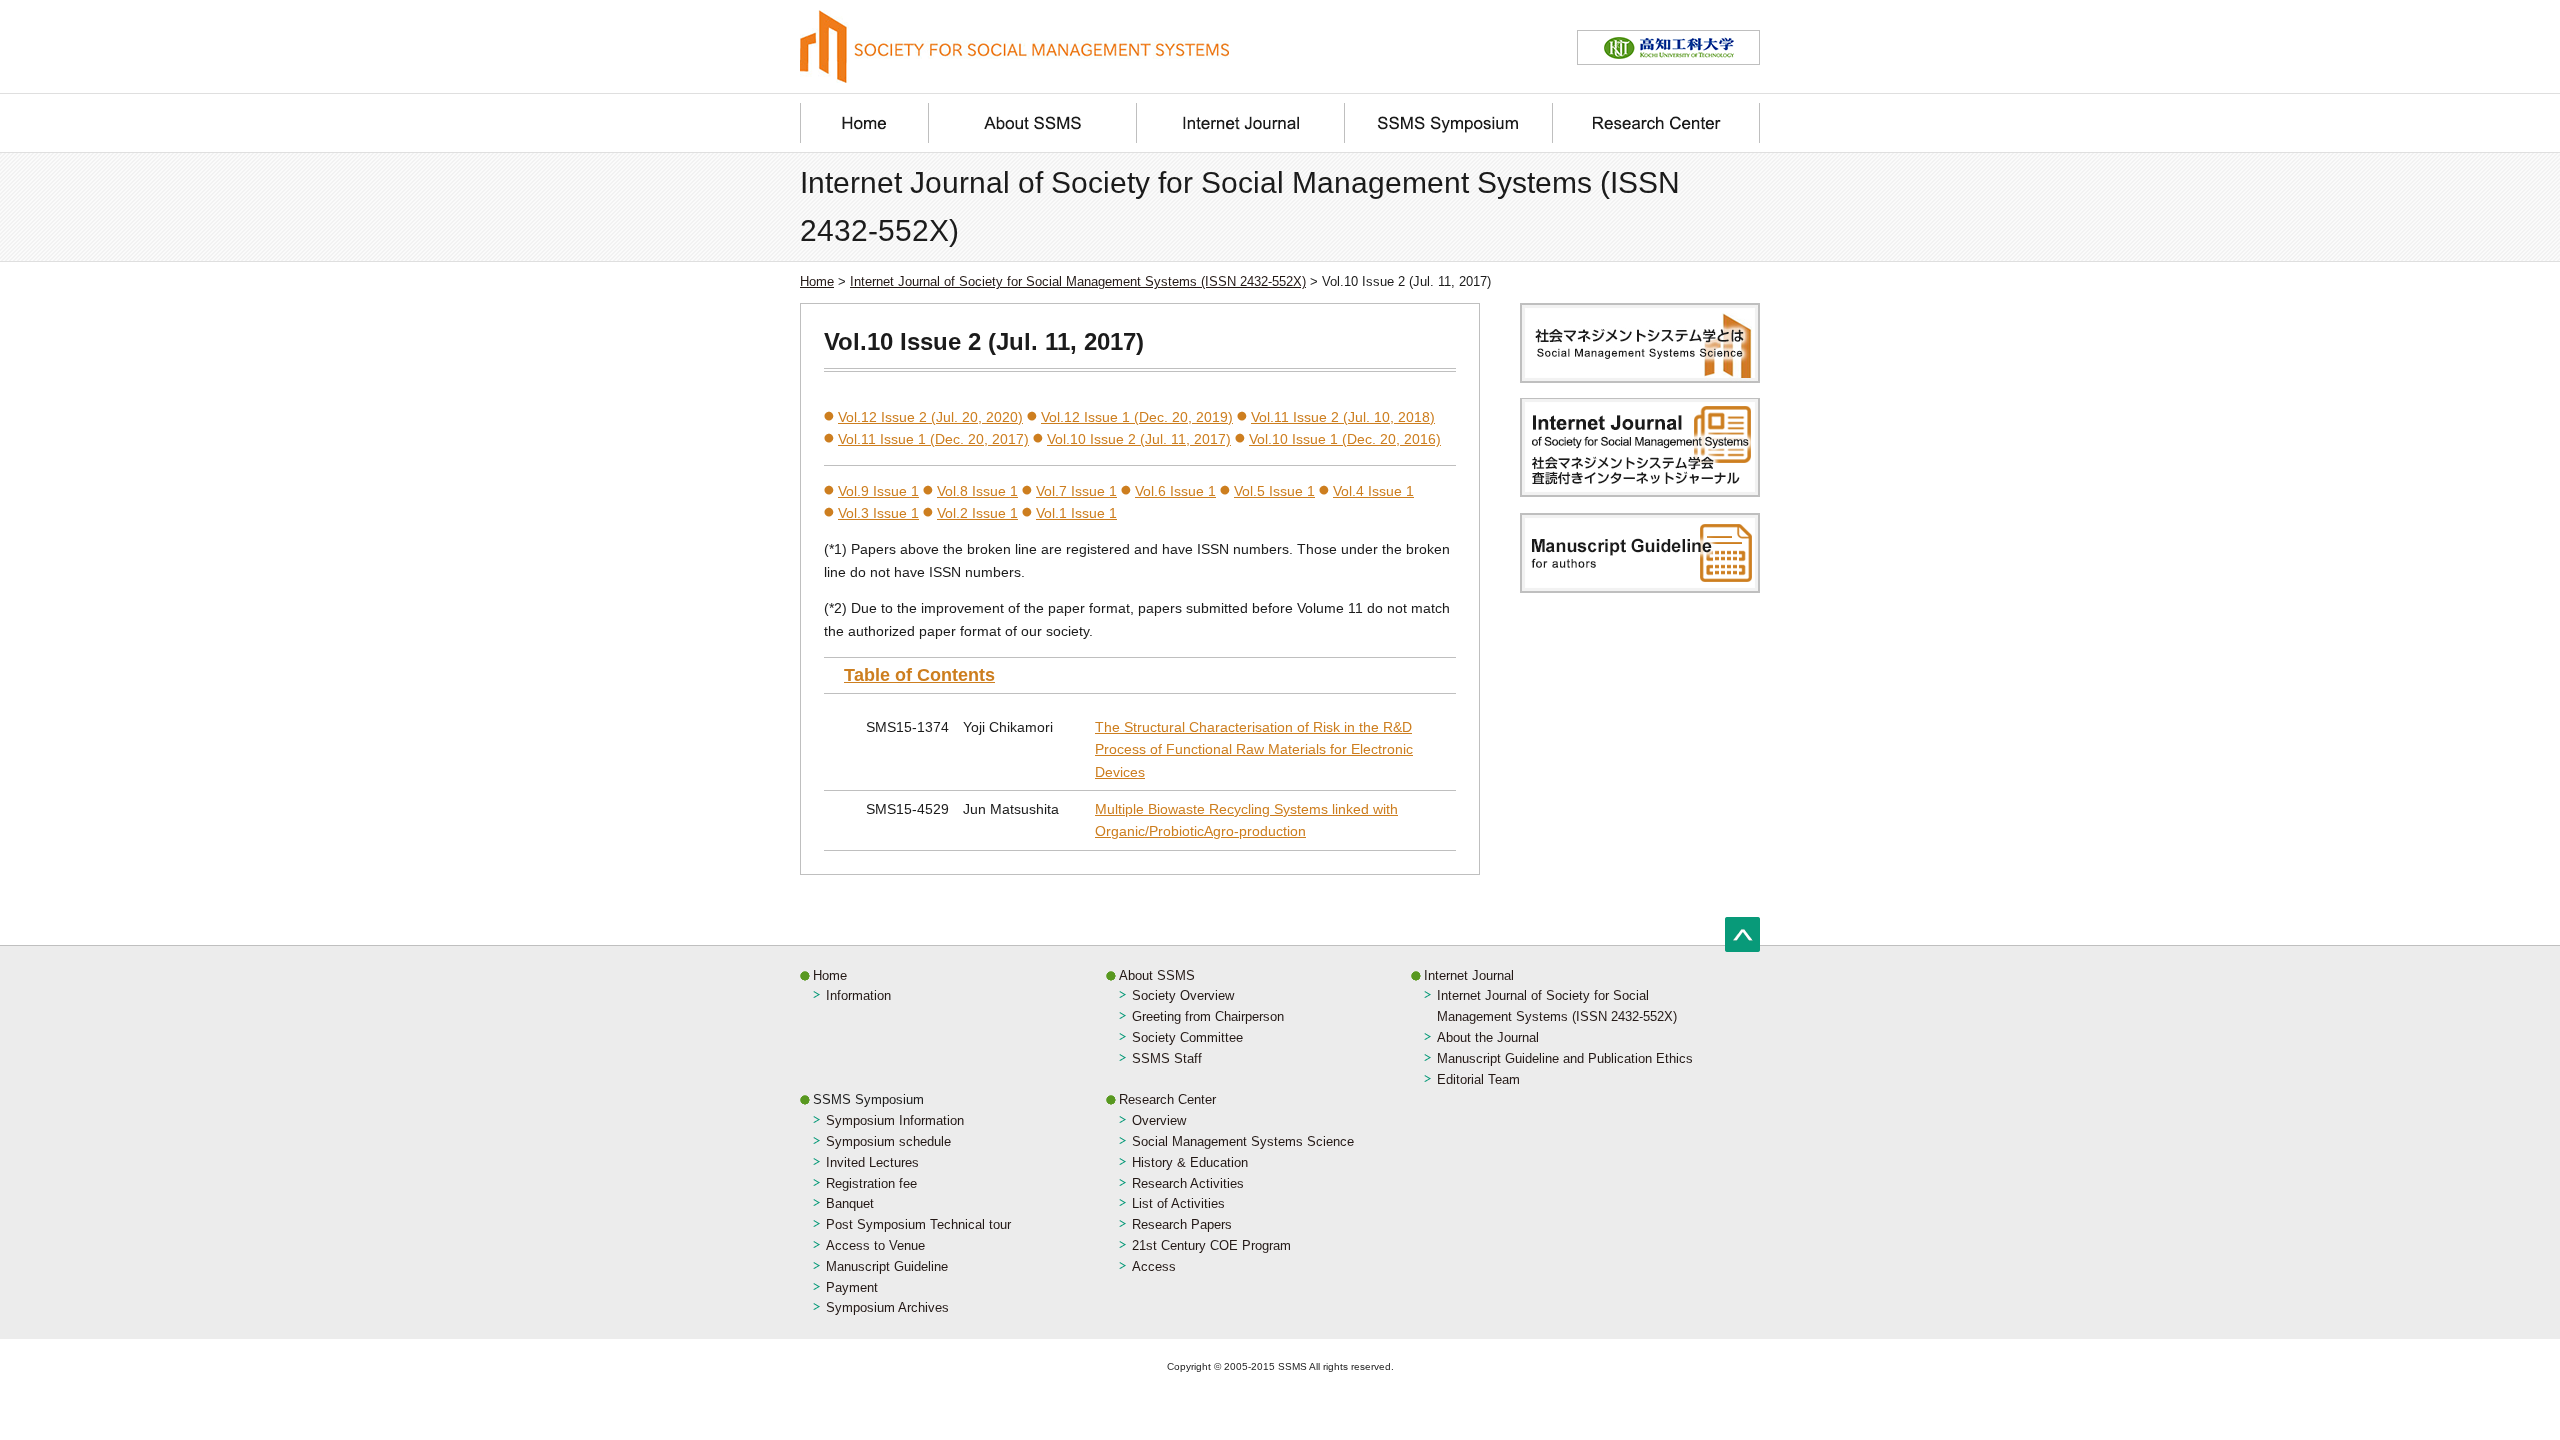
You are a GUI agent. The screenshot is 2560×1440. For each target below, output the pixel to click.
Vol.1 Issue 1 (1076, 513)
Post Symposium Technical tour (918, 1224)
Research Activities (1188, 1183)
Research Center (1167, 1099)
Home (817, 281)
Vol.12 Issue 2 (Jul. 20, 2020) (930, 417)
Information (858, 995)
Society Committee (1187, 1037)
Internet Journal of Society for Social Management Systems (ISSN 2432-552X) (1078, 281)
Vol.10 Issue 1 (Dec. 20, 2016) (1345, 439)
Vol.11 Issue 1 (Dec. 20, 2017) (933, 439)
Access (1154, 1266)
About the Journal (1488, 1037)
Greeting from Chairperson (1208, 1016)
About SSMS (1157, 975)
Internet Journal (1469, 975)
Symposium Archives (887, 1307)
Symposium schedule (888, 1141)
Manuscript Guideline (887, 1266)
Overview (1159, 1120)
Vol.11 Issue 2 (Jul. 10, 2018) (1343, 417)
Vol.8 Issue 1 (977, 491)
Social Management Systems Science (1243, 1141)
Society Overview (1183, 995)
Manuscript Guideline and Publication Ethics (1565, 1058)
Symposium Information (895, 1120)
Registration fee (871, 1183)
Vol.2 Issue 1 (977, 513)
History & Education (1190, 1162)
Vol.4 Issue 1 (1373, 491)
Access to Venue (875, 1245)
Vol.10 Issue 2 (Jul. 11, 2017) (1139, 439)
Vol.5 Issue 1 (1274, 491)
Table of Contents (919, 675)
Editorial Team (1478, 1079)
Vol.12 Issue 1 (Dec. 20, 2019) (1137, 417)
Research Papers (1182, 1224)
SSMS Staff (1167, 1058)
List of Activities (1178, 1203)
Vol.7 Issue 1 (1076, 491)
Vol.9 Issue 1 (878, 491)
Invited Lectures (872, 1162)
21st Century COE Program (1211, 1245)
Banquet (850, 1203)
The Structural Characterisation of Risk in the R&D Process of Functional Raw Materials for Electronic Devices (1254, 749)
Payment (852, 1287)
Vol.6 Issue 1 (1175, 491)
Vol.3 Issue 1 (878, 513)
